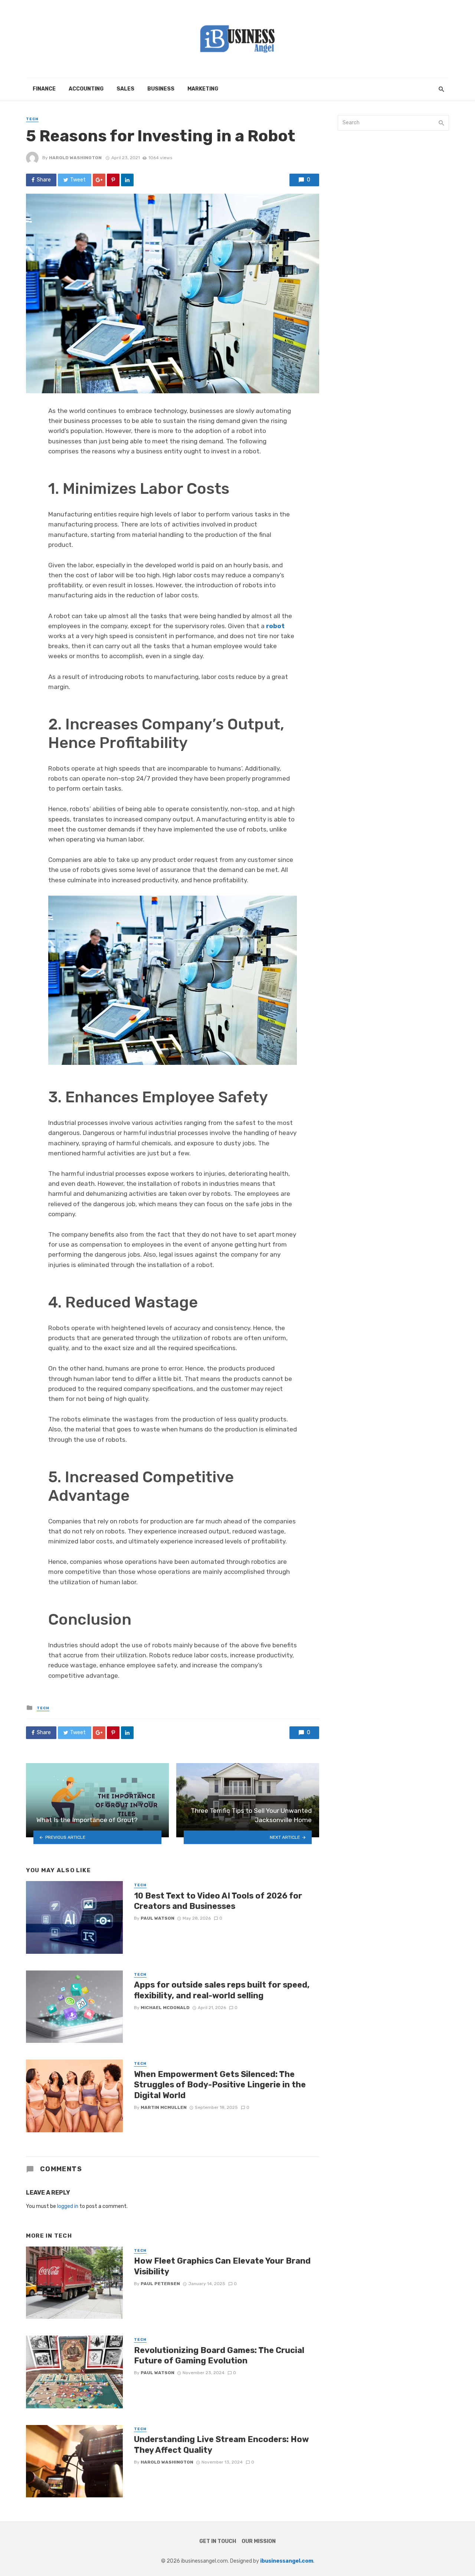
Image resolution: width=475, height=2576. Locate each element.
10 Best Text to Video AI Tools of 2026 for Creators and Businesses (218, 1901)
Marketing (203, 89)
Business (161, 89)
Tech (32, 119)
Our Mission (259, 2541)
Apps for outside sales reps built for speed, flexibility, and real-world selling (222, 1990)
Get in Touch (218, 2541)
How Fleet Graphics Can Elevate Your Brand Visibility (222, 2266)
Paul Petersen (160, 2284)
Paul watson (158, 1918)
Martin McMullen (164, 2107)
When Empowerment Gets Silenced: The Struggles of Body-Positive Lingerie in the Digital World (220, 2085)
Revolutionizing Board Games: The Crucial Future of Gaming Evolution (219, 2355)
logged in (68, 2206)
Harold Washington (75, 158)
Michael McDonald (165, 2008)
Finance (44, 89)
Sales (125, 89)
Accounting (86, 89)
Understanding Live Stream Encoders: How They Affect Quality (221, 2444)
